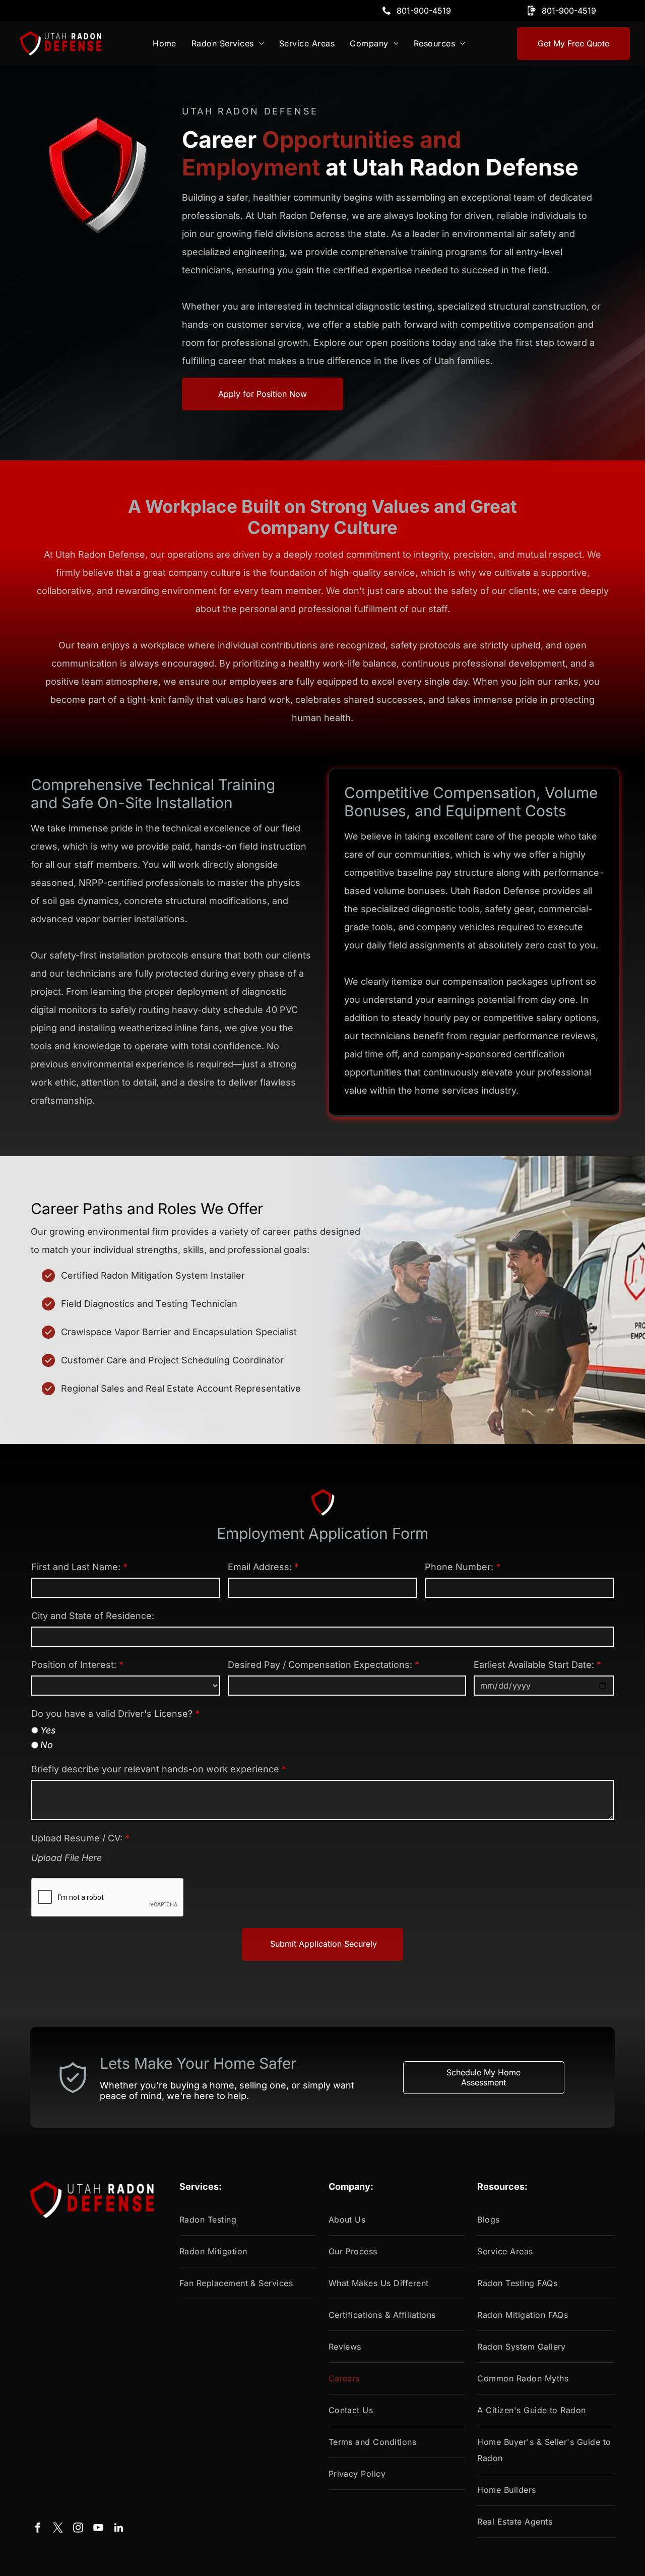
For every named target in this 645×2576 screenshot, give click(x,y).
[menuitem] (165, 43)
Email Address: (260, 1567)
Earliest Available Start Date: (534, 1665)
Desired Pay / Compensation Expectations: (320, 1665)
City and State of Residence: (93, 1616)
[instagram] (78, 2529)
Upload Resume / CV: (77, 1838)
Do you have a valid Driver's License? (112, 1714)
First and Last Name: (76, 1567)
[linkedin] (118, 2529)
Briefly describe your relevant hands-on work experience (155, 1769)
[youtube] (98, 2529)
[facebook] (38, 2529)
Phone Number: (459, 1567)
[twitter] (58, 2529)
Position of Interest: (74, 1665)
